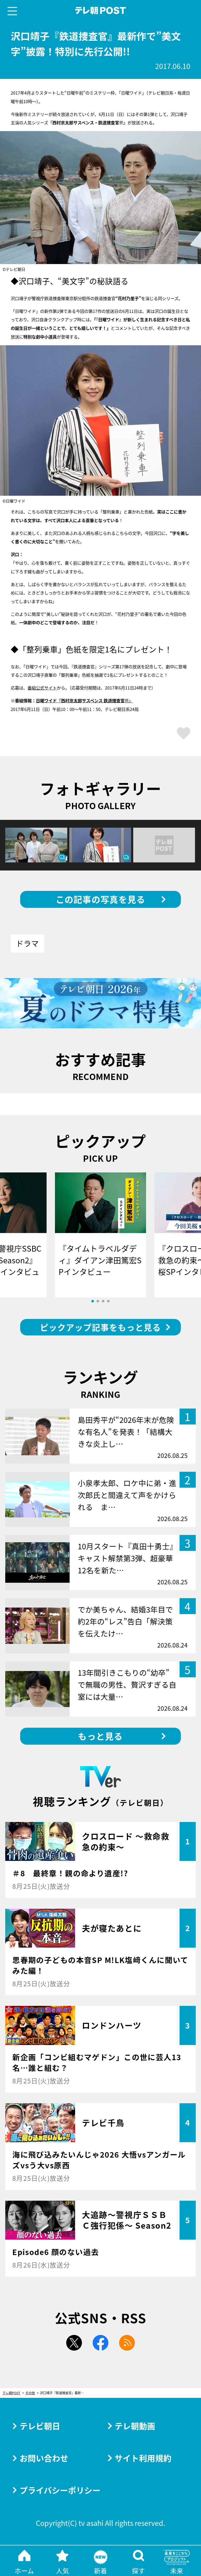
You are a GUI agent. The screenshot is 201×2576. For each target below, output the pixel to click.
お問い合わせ (44, 2458)
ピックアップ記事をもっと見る (100, 1327)
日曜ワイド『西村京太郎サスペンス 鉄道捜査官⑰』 (84, 700)
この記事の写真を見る (101, 899)
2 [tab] (98, 1301)
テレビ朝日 (40, 2426)
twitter (74, 2343)
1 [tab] (93, 1301)
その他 (30, 2393)
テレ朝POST (101, 11)
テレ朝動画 (135, 2426)
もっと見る (100, 1736)
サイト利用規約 (143, 2458)
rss (127, 2343)
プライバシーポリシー (60, 2490)
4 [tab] (108, 1301)
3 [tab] (103, 1301)
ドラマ (27, 943)
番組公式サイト (42, 688)
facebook (100, 2343)
